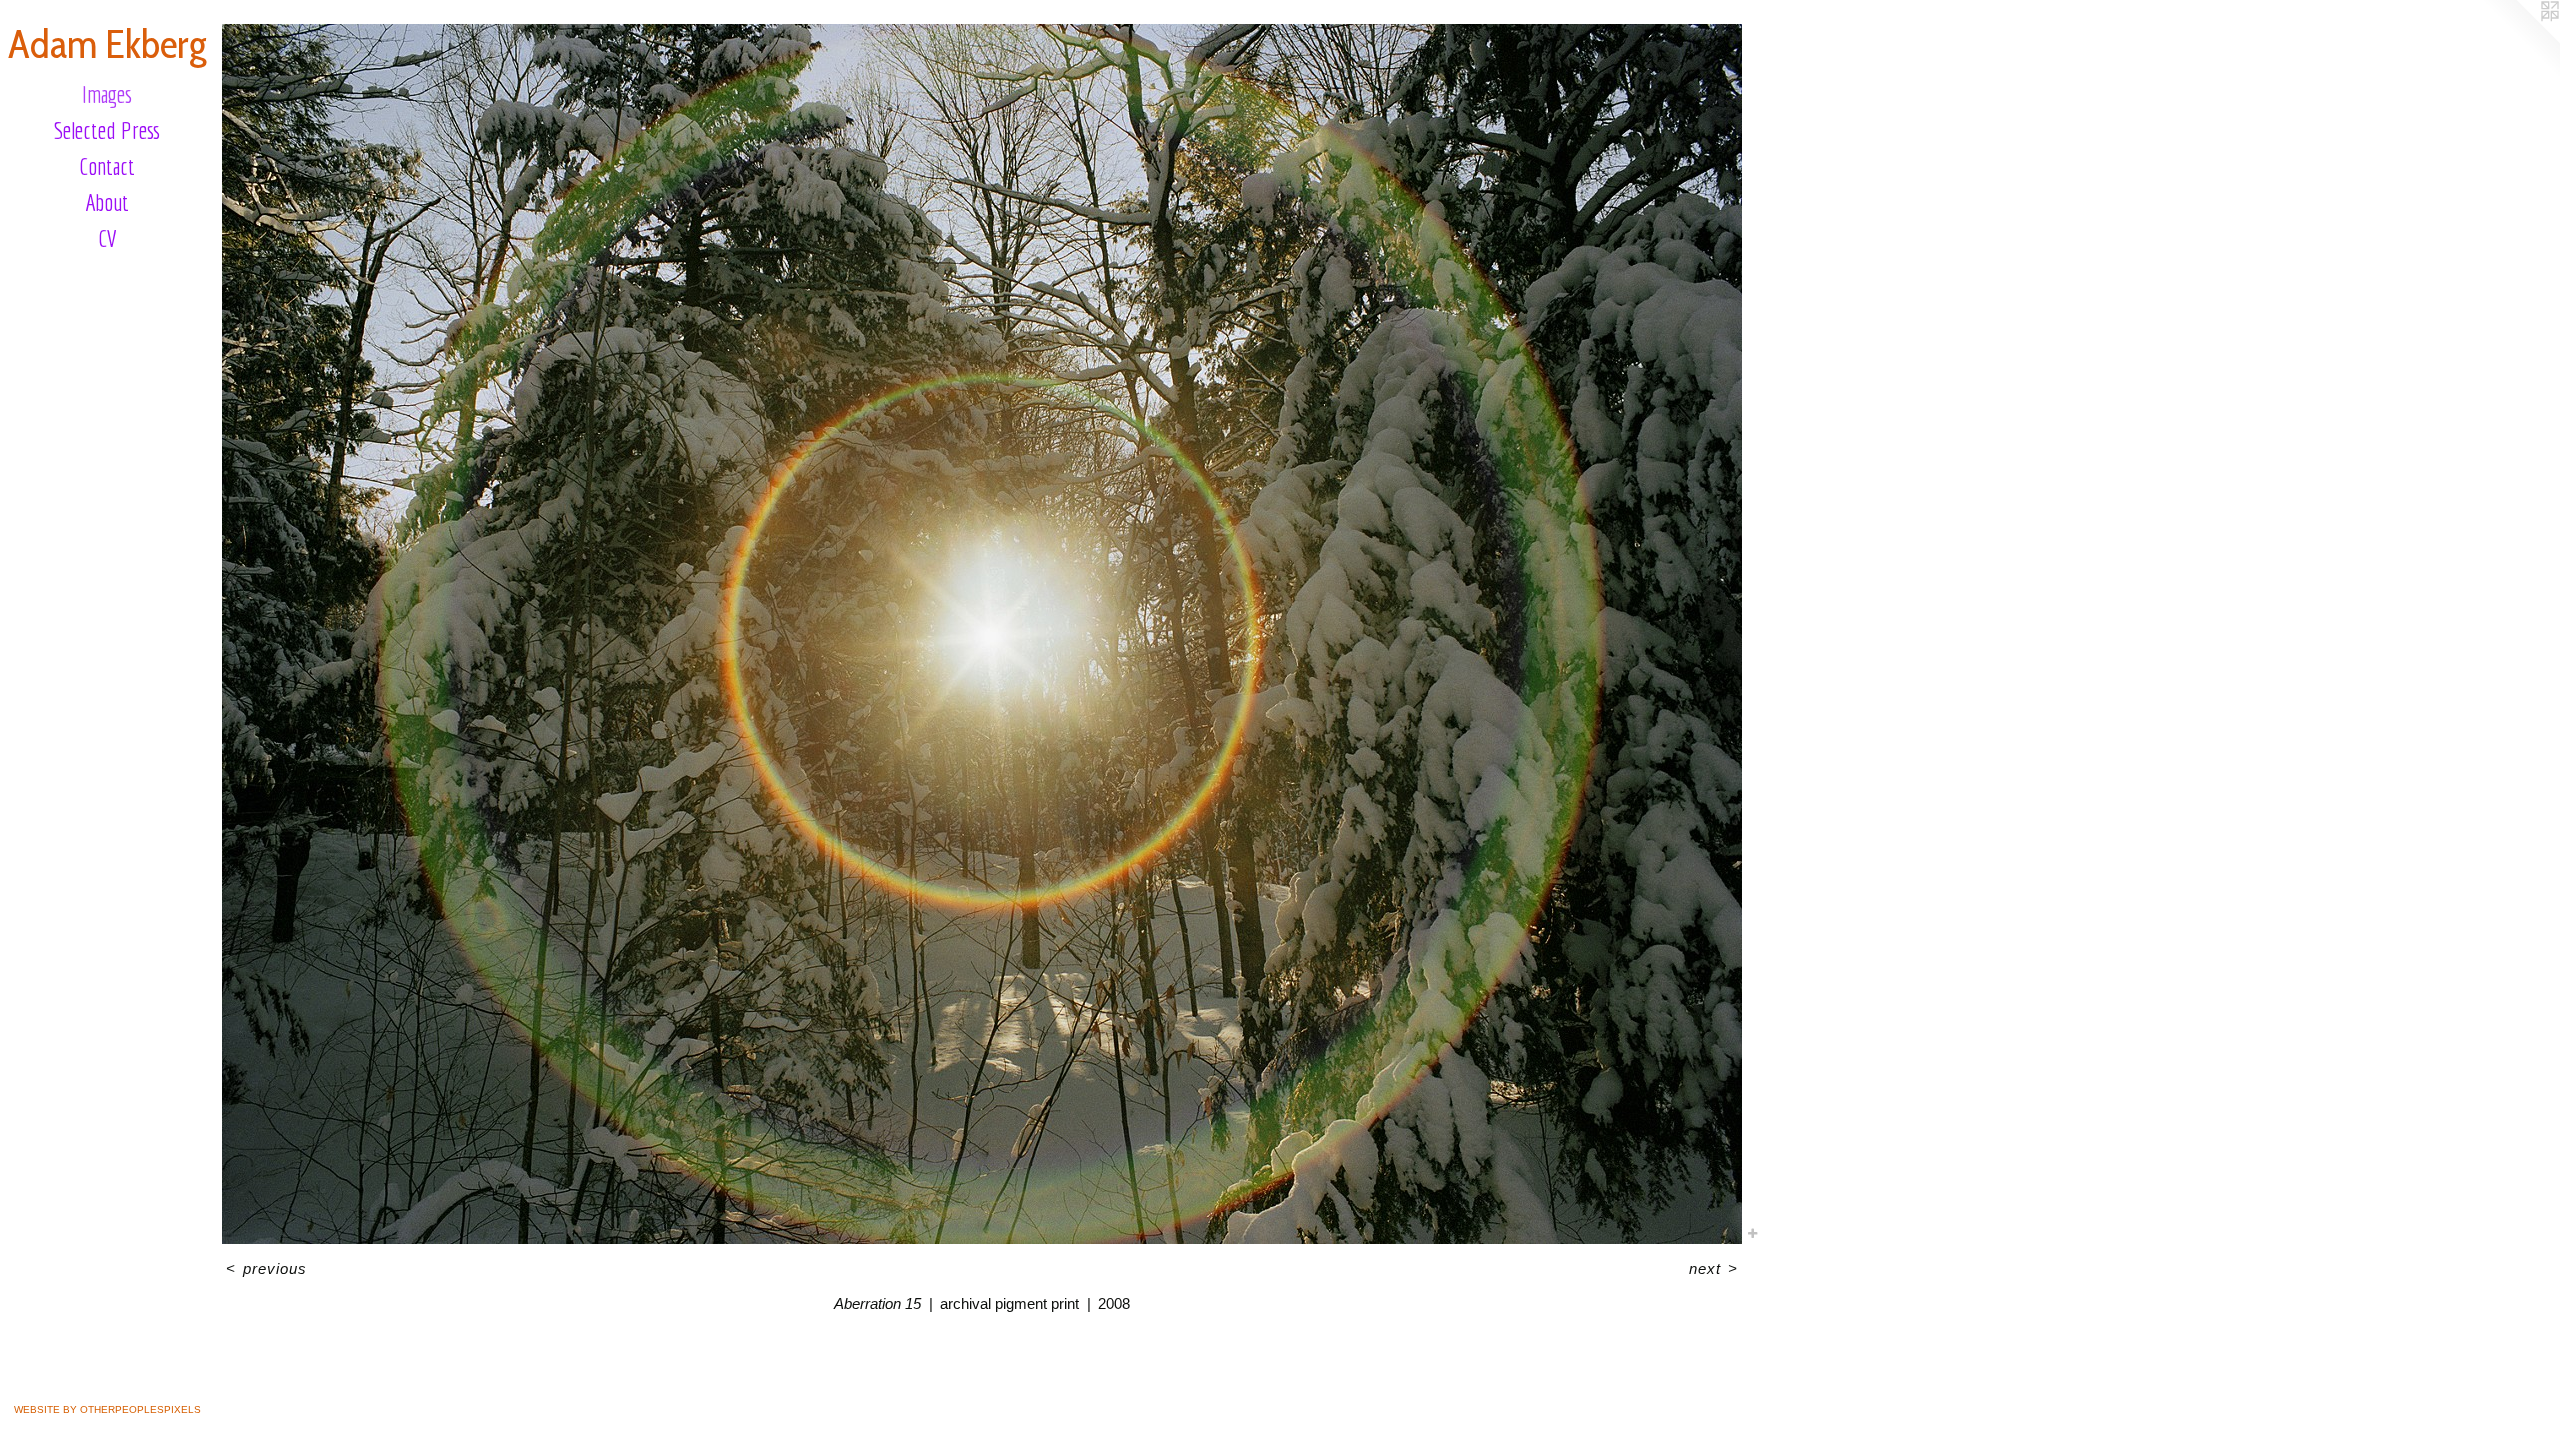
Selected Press (107, 130)
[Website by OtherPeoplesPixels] (2520, 40)
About (107, 202)
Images (107, 94)
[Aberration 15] (982, 634)
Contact (107, 166)
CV (107, 238)
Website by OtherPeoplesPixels (107, 1409)
